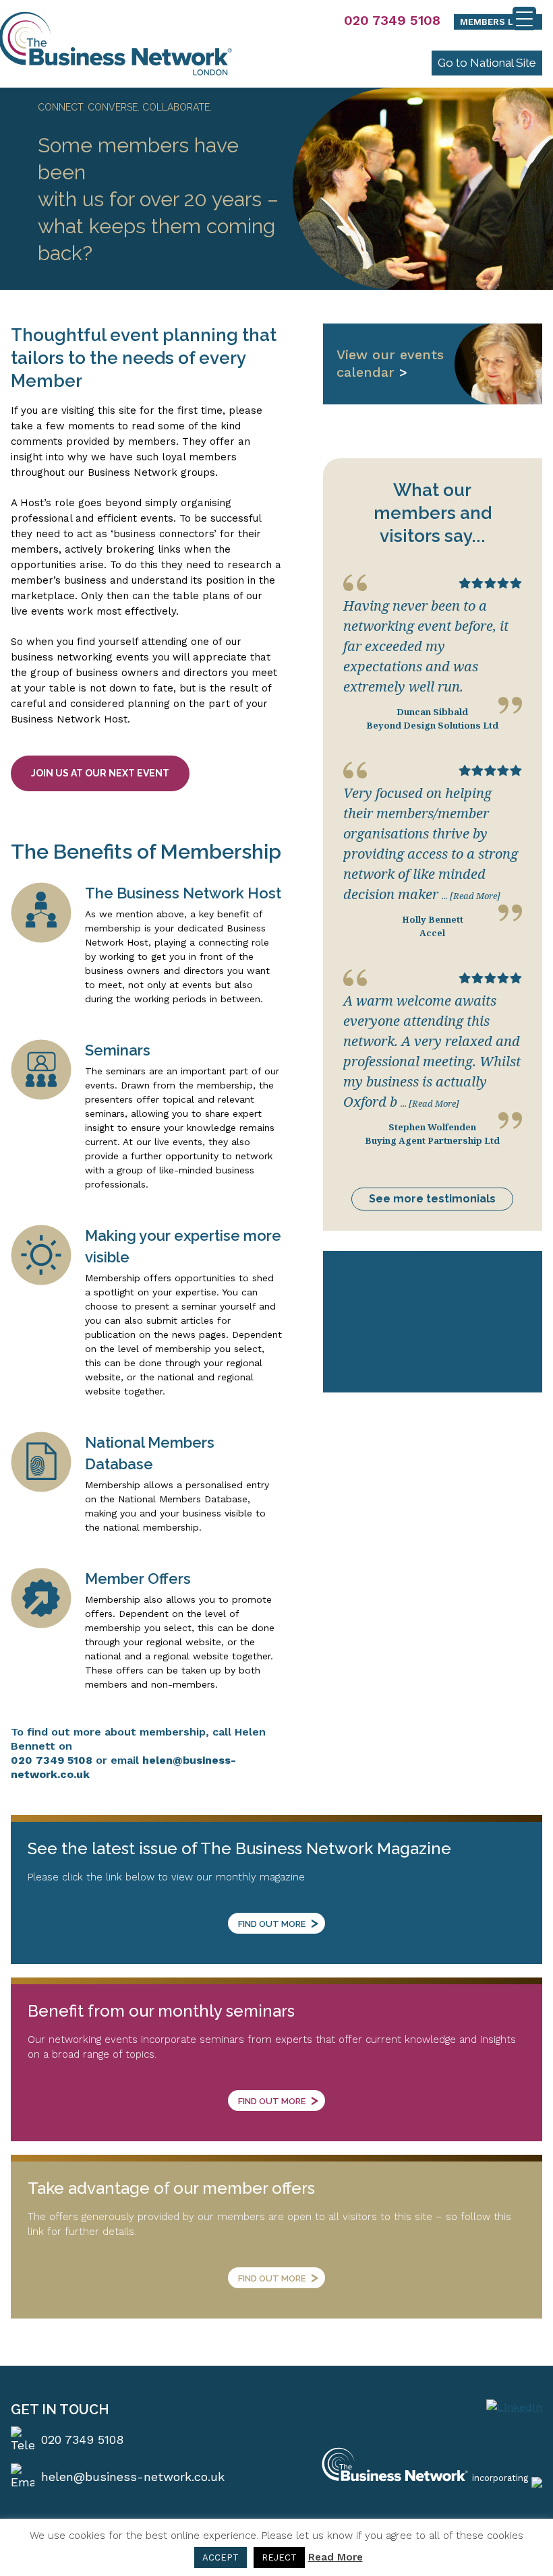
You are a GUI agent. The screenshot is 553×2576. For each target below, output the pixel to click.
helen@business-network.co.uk (133, 2477)
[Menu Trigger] (524, 19)
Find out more (278, 1922)
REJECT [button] (279, 2557)
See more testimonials (432, 1199)
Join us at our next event (100, 773)
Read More (336, 2557)
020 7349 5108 (392, 20)
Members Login (498, 22)
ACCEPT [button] (221, 2557)
